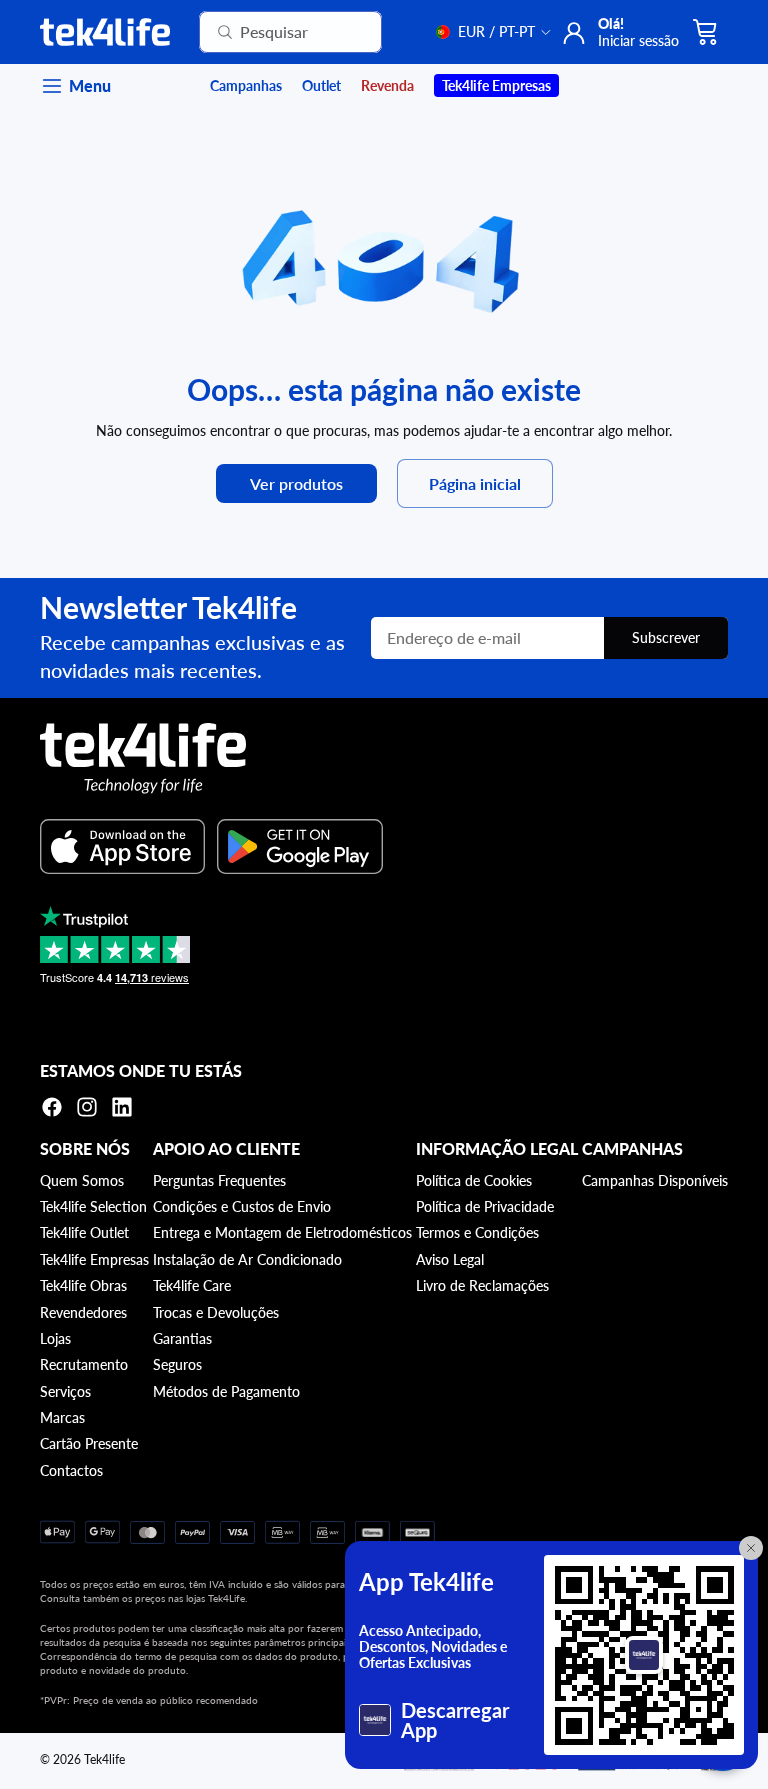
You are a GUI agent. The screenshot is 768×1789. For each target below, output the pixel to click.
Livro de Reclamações (482, 1285)
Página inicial (475, 483)
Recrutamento (84, 1364)
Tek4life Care (192, 1285)
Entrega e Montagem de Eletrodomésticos (282, 1232)
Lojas (55, 1338)
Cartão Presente (89, 1443)
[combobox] (266, 32)
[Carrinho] (706, 32)
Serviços (65, 1391)
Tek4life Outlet (84, 1232)
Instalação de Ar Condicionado (247, 1259)
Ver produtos (296, 483)
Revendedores (83, 1312)
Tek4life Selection (93, 1206)
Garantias (182, 1338)
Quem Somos (82, 1180)
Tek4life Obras (83, 1285)
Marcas (62, 1417)
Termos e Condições (477, 1232)
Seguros (177, 1364)
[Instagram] (87, 1107)
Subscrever (666, 637)
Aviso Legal (450, 1259)
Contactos (71, 1470)
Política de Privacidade (485, 1206)
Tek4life (104, 1759)
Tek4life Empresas (94, 1259)
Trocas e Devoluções (216, 1312)
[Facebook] (52, 1107)
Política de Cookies (474, 1180)
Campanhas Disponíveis (655, 1180)
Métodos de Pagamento (226, 1391)
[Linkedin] (122, 1107)
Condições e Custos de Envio (242, 1206)
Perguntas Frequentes (219, 1180)
